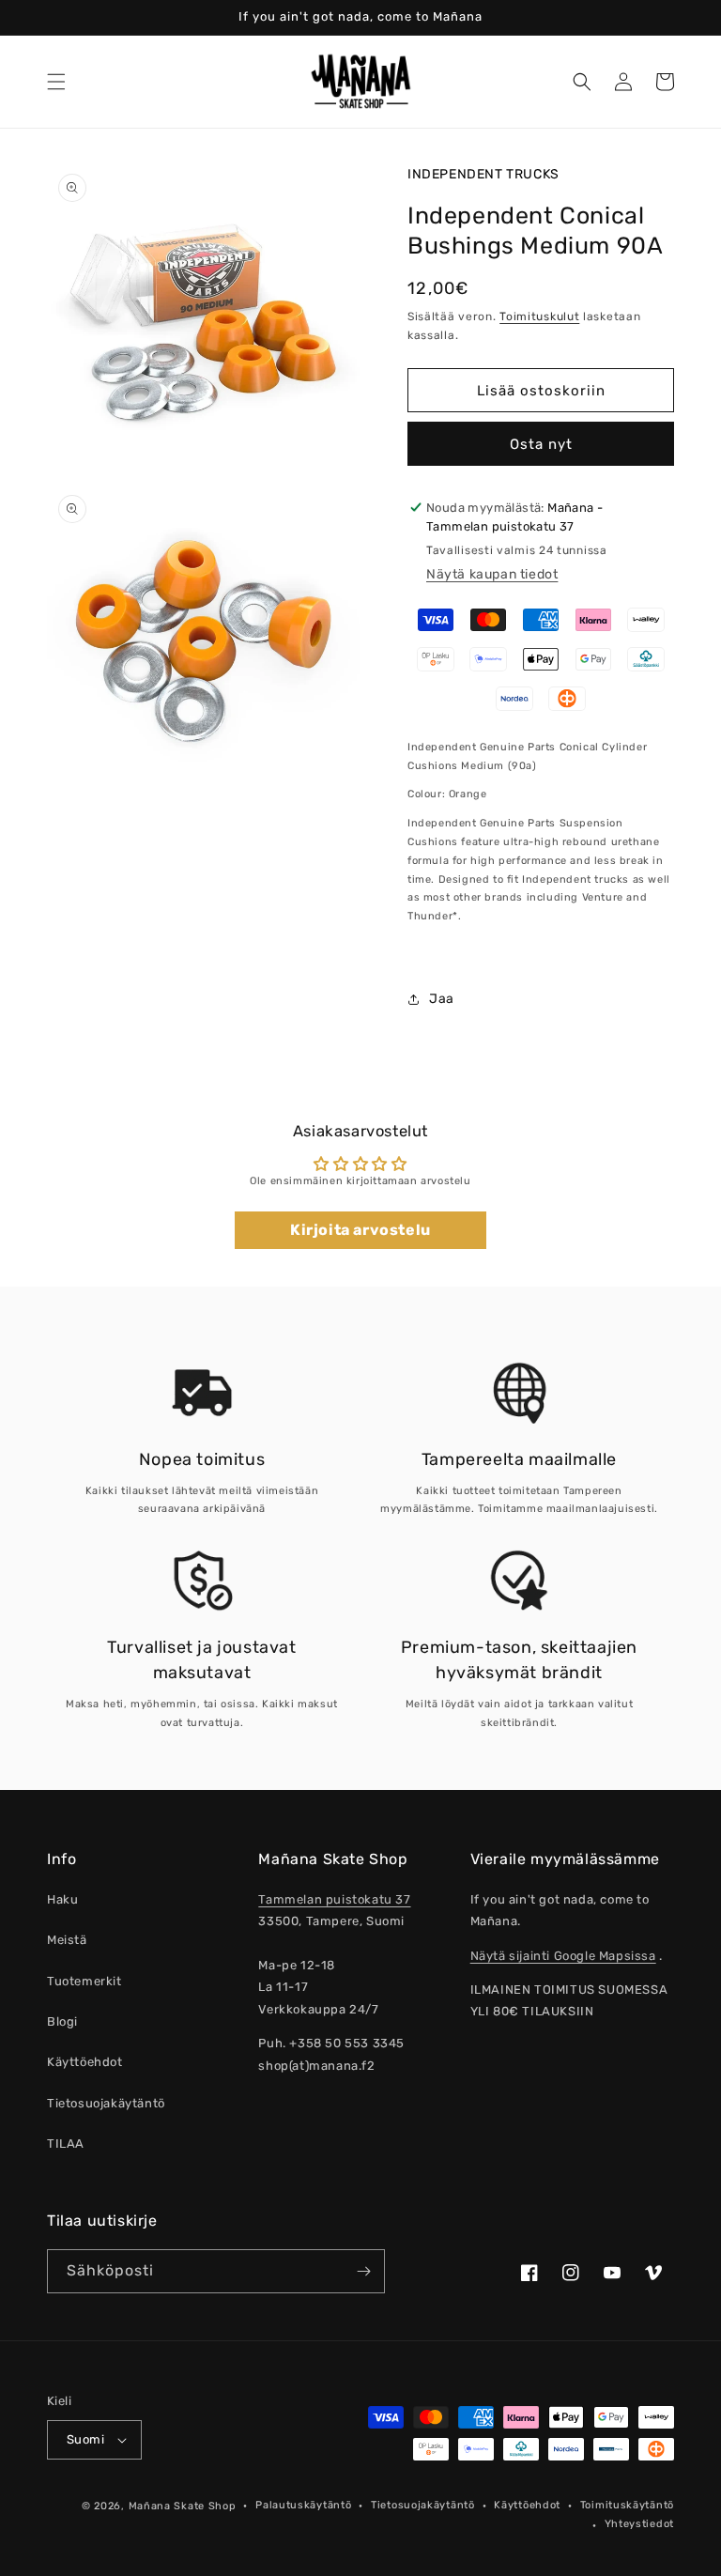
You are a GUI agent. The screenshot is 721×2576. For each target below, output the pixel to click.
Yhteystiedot (639, 2524)
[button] (56, 82)
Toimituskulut (539, 316)
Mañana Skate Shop (183, 2506)
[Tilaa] (363, 2271)
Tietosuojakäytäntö (106, 2103)
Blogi (62, 2021)
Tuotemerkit (84, 1981)
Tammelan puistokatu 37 (334, 1899)
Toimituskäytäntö (627, 2505)
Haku (62, 1899)
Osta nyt (541, 444)
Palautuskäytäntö (303, 2505)
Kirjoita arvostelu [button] (360, 1230)
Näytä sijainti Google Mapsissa (563, 1956)
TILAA (66, 2144)
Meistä (67, 1940)
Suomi (85, 2439)
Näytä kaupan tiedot (492, 574)
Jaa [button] (442, 999)
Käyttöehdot (85, 2062)
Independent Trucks (483, 174)
